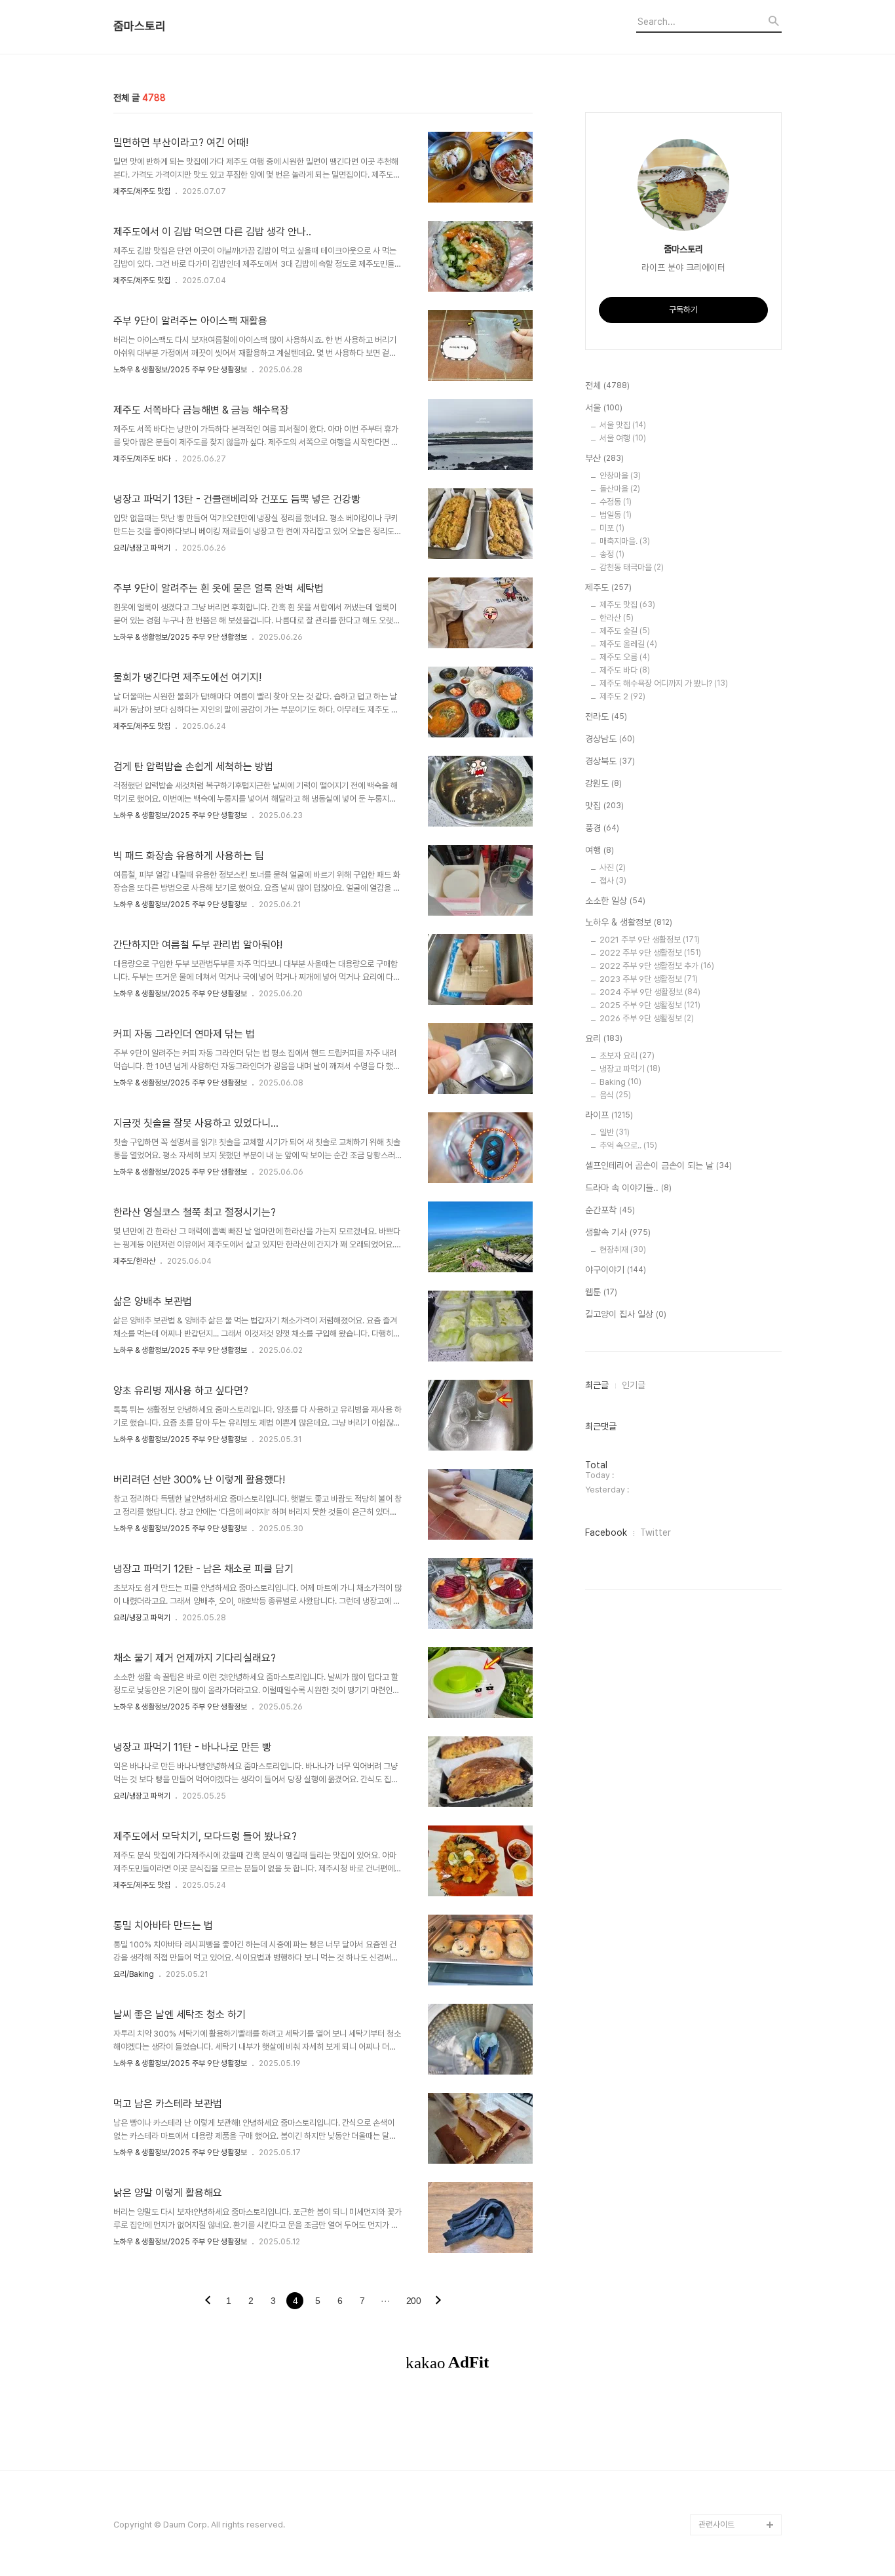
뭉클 (706, 2420)
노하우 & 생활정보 (629, 922)
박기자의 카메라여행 (733, 1602)
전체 (607, 385)
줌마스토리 (140, 26)
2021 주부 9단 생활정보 (650, 940)
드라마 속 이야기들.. (628, 1188)
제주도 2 (622, 696)
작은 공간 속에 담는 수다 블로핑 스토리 (739, 2199)
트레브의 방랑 (722, 1958)
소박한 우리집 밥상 (730, 1413)
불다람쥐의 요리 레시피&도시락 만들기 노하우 (740, 2283)
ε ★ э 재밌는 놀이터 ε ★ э (737, 2095)
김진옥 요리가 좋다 (730, 1518)
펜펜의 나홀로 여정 (730, 2126)
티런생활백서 (721, 1161)
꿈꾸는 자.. (716, 1581)
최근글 (597, 1385)
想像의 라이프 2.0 (730, 1832)
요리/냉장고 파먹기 (142, 548)
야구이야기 (616, 1270)
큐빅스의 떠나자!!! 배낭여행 (740, 1025)
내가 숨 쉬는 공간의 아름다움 (739, 1277)
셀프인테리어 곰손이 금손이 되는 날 (658, 1165)
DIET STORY (723, 1895)
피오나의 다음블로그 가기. (737, 983)
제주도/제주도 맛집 (142, 191)
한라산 (617, 618)
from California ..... (733, 2462)
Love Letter (722, 1769)
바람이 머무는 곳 (726, 1748)
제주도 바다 (625, 670)
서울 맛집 (623, 425)
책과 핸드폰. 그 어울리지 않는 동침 (739, 1696)
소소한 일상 (615, 901)
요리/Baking (134, 1974)
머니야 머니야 (722, 1539)
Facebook (606, 1532)
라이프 (609, 1115)
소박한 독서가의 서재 (733, 1623)
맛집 (604, 806)
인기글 (634, 1385)
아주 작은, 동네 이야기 (735, 1455)
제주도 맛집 (627, 605)
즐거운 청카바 (722, 1497)
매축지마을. (625, 541)
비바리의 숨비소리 (729, 1392)
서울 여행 (623, 438)
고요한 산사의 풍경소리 (737, 1056)
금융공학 (714, 1727)
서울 (604, 408)
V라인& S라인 (723, 1308)
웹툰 (601, 1292)
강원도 (603, 783)
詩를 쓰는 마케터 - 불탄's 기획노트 (734, 1214)
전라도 (606, 716)
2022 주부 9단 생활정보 (650, 953)
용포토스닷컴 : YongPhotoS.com (733, 2493)
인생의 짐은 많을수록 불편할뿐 (738, 2367)
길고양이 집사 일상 (626, 1314)
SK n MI (713, 1560)
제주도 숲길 (625, 631)
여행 (600, 850)
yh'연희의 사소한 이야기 (739, 2315)
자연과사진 (717, 1476)
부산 (604, 458)
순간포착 (610, 1210)
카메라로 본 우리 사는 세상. (739, 1130)
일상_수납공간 (723, 2336)
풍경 (602, 828)
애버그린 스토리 (725, 2231)
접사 (613, 881)
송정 (612, 554)
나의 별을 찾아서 (726, 1371)
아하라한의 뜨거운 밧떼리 (737, 1927)
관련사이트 (716, 2525)
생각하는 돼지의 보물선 (737, 1874)
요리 (604, 1038)
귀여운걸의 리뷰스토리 (736, 2021)
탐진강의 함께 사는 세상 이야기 (738, 1088)
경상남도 (610, 739)
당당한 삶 (714, 2252)
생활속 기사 (618, 1232)
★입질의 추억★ (727, 1245)
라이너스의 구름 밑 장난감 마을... (738, 1654)
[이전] (208, 2301)
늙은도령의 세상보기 (733, 2399)
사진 (613, 868)
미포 (612, 528)
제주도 (608, 587)
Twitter (656, 1532)
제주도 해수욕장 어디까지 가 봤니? (664, 683)
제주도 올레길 (628, 644)
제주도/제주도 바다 (142, 459)
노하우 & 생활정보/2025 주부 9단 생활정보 (180, 370)
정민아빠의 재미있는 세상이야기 (737, 1801)
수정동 (616, 502)
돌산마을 (620, 489)
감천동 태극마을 (632, 567)
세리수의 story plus (734, 1979)
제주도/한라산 (134, 1261)
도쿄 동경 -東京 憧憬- (737, 1182)
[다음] (438, 2301)
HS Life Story (724, 1853)
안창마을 (620, 476)
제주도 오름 (625, 657)
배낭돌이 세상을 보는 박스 (738, 1339)
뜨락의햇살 (717, 2063)
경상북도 (610, 761)
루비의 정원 (718, 1434)
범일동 (616, 515)
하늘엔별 (714, 2042)
